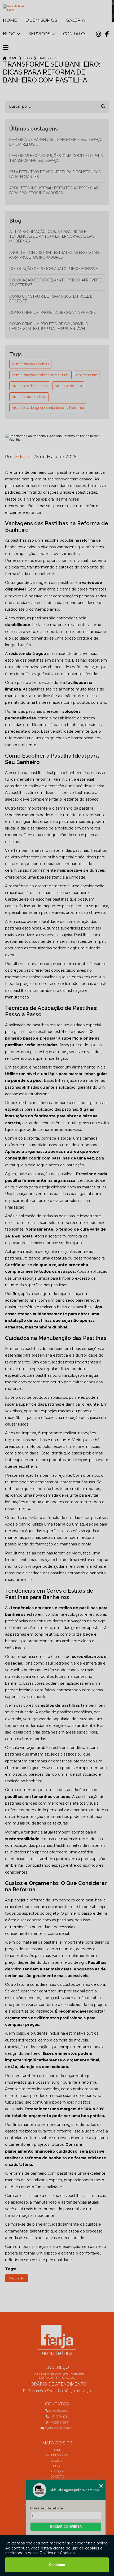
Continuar (57, 2565)
